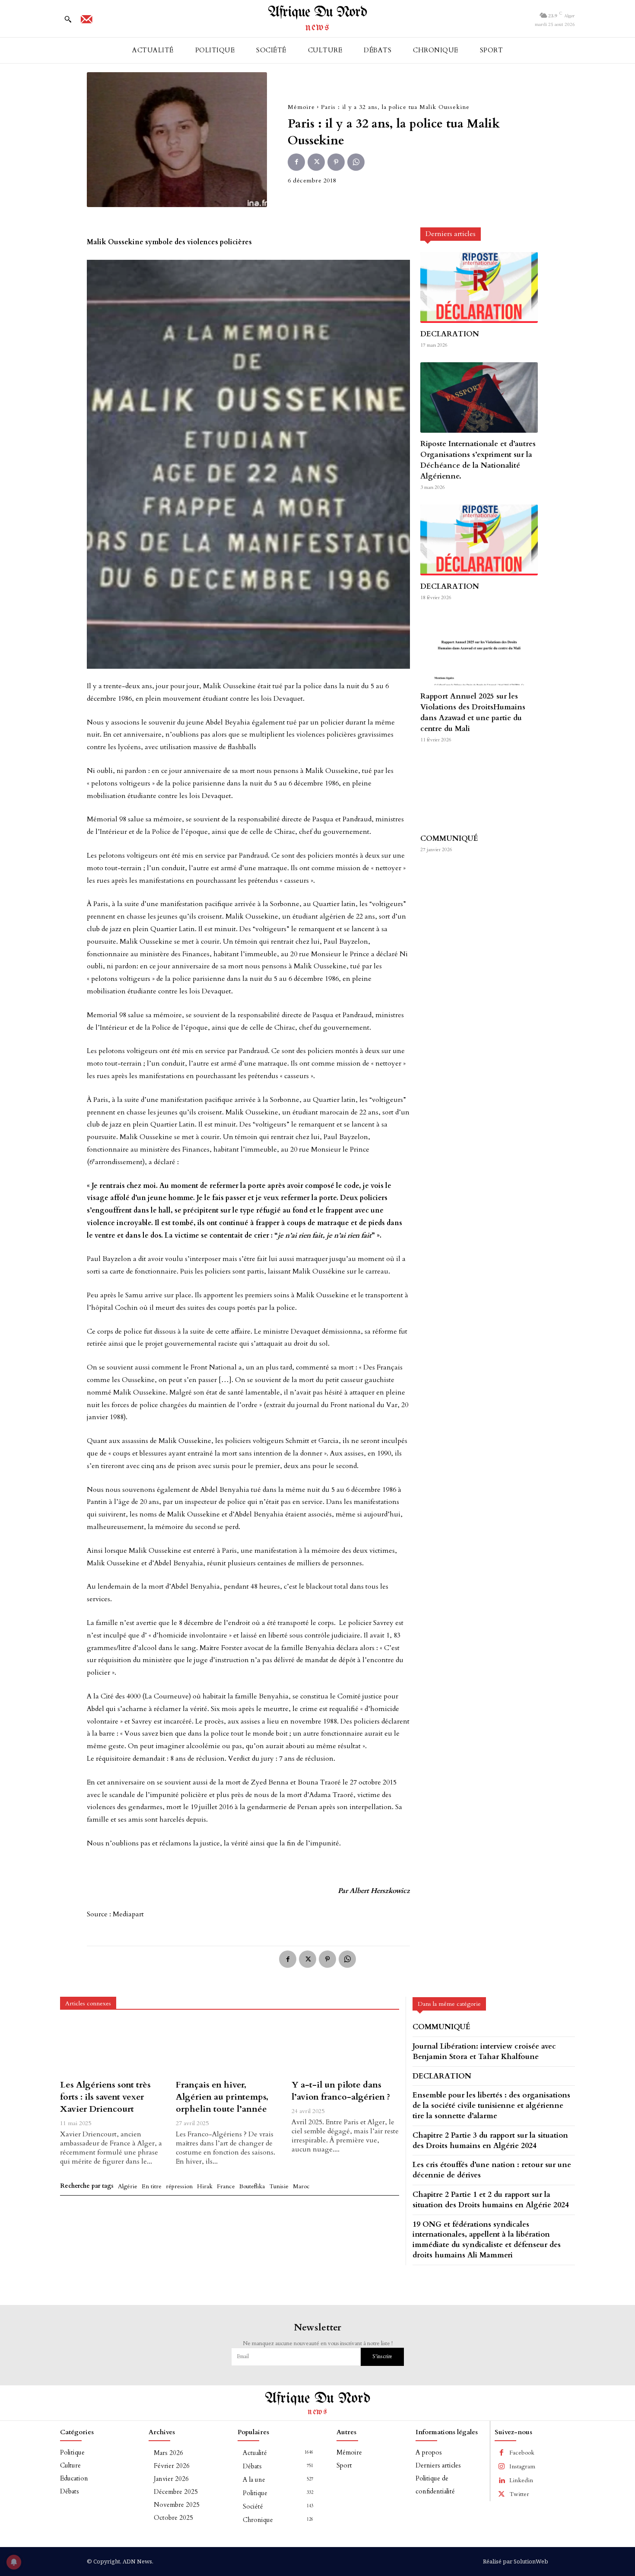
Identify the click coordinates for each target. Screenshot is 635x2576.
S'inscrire (382, 2356)
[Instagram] (502, 2467)
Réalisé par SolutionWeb (516, 2561)
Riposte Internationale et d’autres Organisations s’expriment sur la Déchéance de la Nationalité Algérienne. (478, 460)
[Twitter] (316, 162)
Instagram (522, 2466)
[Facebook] (296, 162)
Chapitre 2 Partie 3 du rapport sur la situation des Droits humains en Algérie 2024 (490, 2140)
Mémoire (301, 107)
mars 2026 (168, 2453)
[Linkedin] (502, 2480)
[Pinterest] (336, 162)
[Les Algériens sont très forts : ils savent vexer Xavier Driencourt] (114, 2048)
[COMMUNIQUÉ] (479, 792)
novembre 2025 (177, 2505)
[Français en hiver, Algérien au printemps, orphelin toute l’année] (229, 2048)
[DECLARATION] (479, 287)
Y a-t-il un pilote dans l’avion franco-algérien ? (341, 2091)
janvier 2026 (171, 2479)
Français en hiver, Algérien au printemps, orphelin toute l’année (222, 2097)
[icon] (86, 22)
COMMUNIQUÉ (449, 838)
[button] (68, 19)
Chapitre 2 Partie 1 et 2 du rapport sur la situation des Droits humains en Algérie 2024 (491, 2200)
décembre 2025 (176, 2492)
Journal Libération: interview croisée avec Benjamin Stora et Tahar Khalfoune (484, 2051)
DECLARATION (450, 334)
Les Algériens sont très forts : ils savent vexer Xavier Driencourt (105, 2097)
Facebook (522, 2453)
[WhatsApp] (356, 162)
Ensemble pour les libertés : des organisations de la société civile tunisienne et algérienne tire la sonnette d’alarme (491, 2105)
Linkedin (521, 2480)
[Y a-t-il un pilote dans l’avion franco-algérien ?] (345, 2048)
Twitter (519, 2494)
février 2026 (172, 2466)
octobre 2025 (173, 2518)
